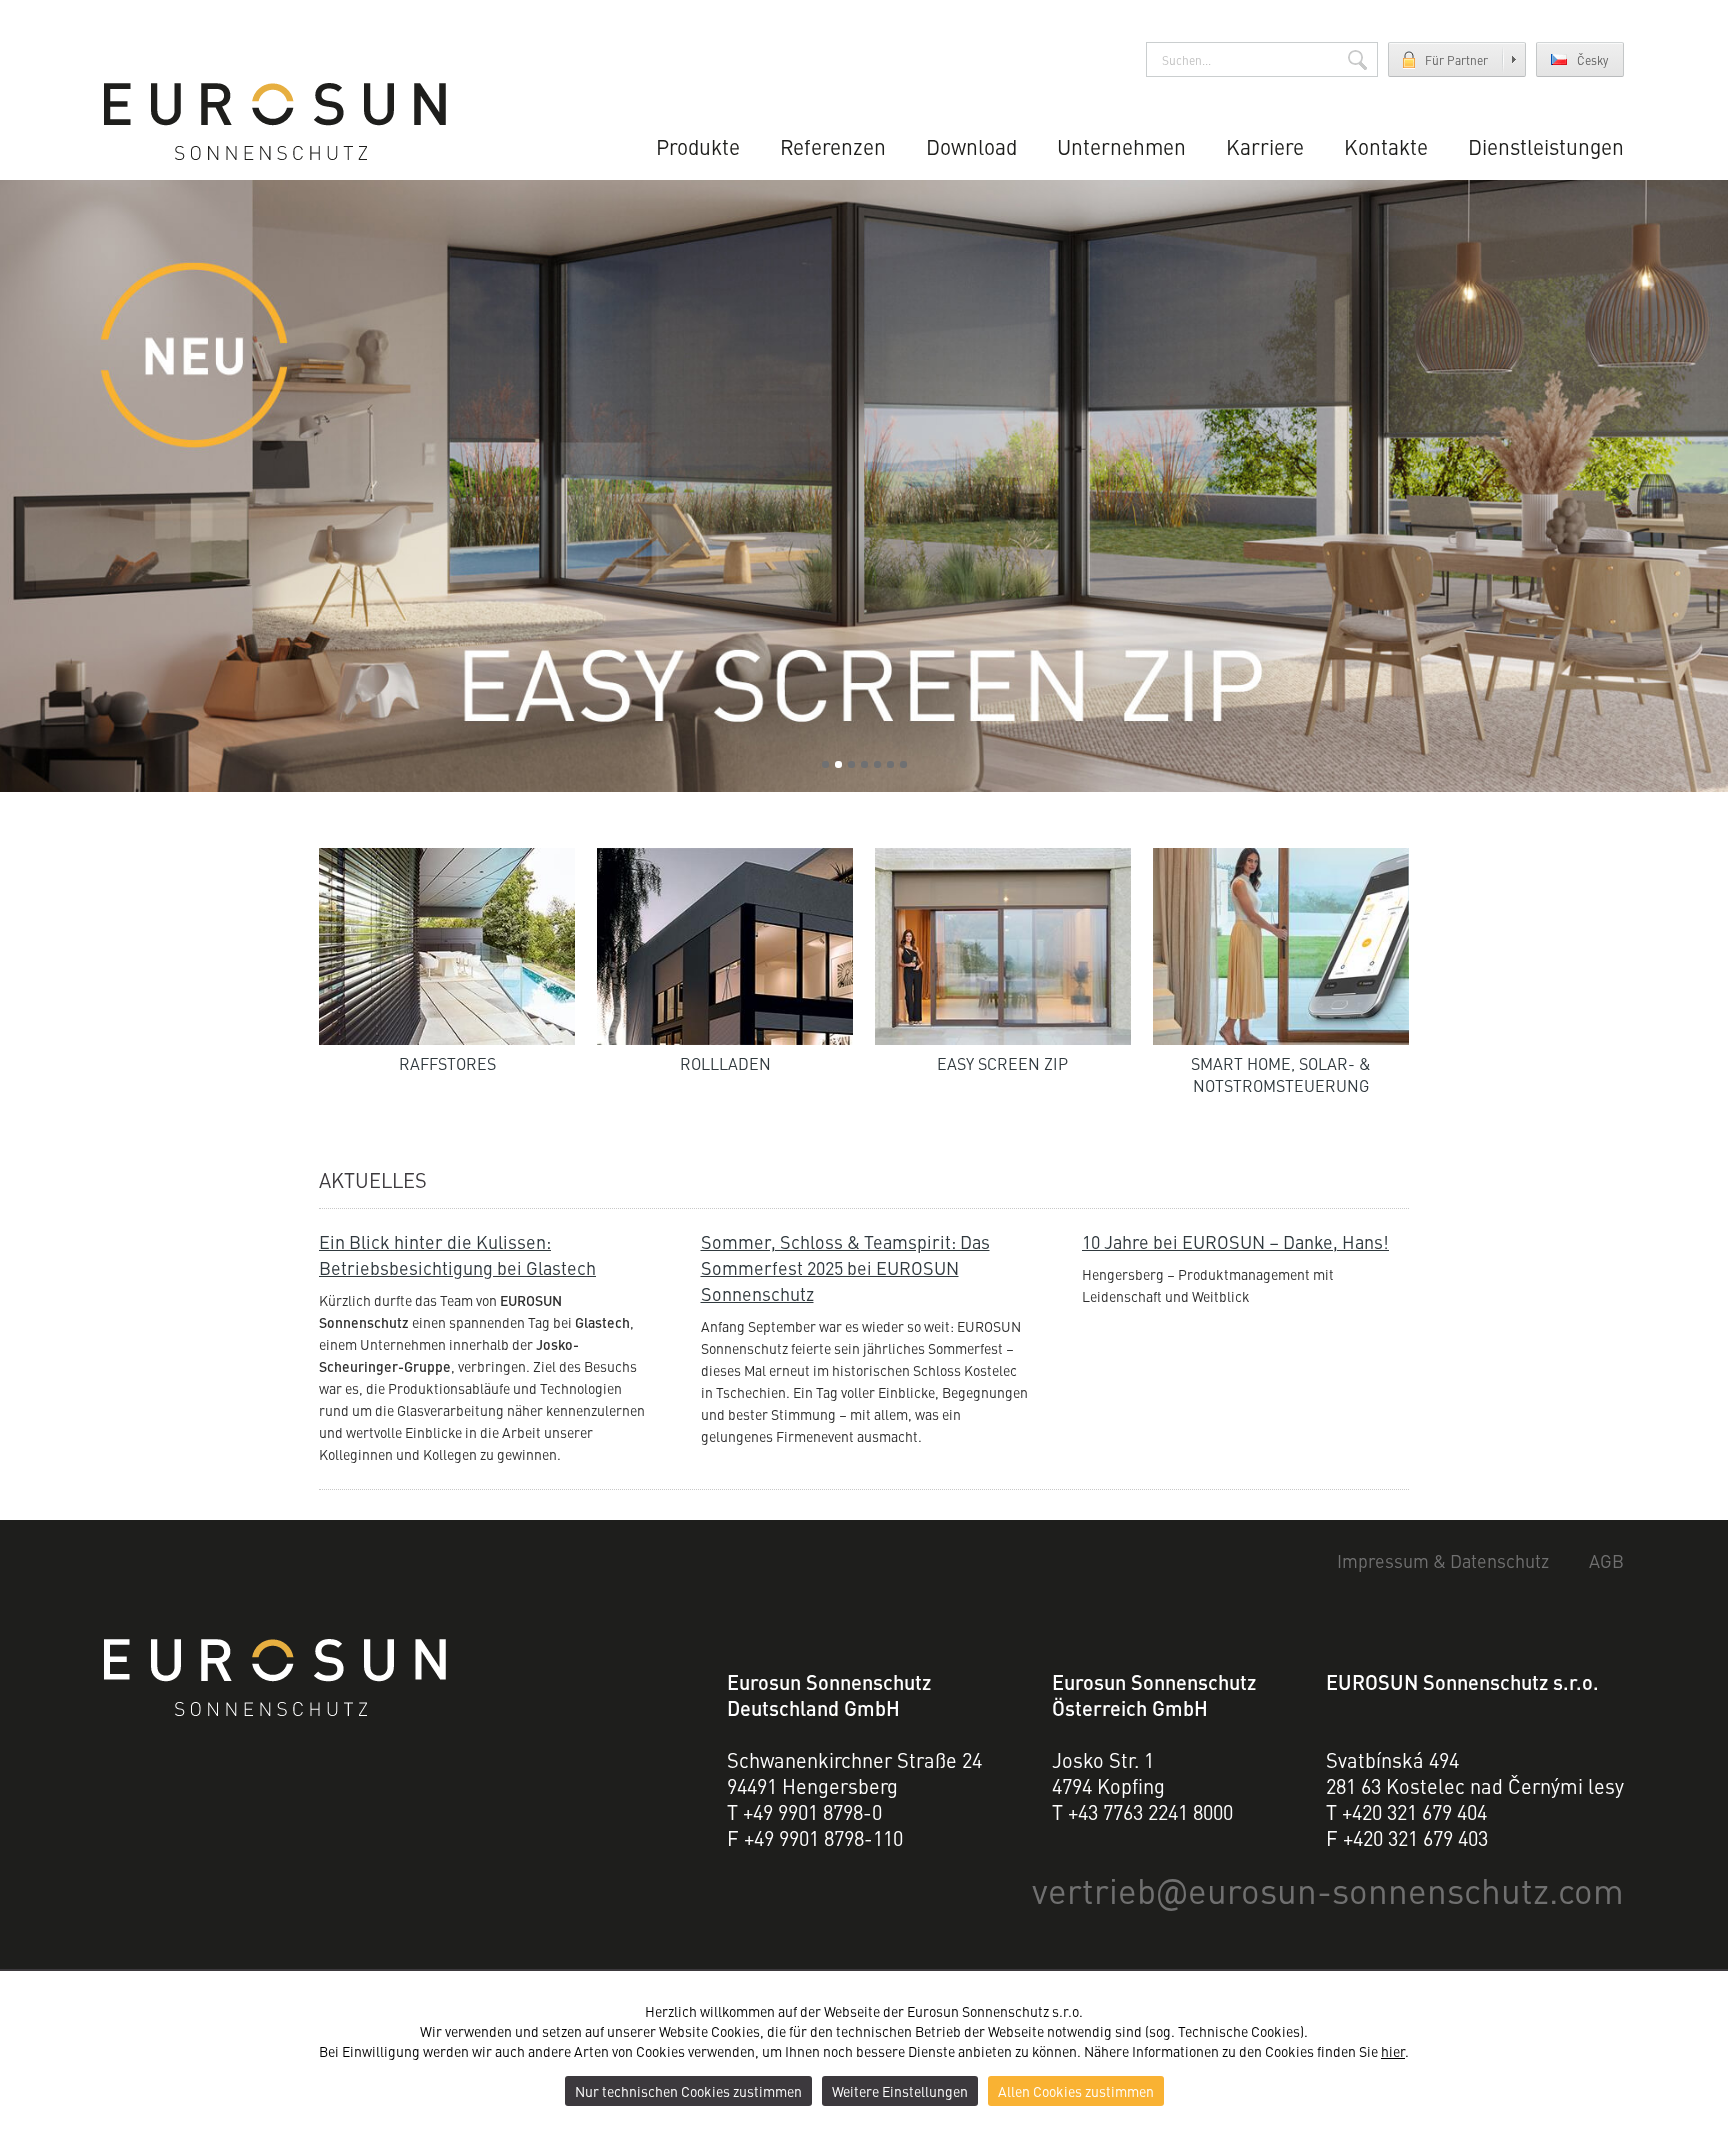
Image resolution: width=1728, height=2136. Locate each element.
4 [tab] (864, 764)
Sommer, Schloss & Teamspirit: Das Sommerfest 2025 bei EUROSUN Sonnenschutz (845, 1267)
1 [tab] (825, 764)
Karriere (1265, 146)
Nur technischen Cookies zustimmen (688, 2091)
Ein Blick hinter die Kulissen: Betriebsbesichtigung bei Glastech (457, 1254)
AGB (1606, 1561)
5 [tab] (877, 764)
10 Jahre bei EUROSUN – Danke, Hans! (1235, 1241)
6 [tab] (890, 764)
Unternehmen (1121, 146)
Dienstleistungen (1546, 146)
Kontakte (1386, 146)
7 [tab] (903, 764)
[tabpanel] (864, 486)
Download (971, 146)
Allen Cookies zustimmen (1076, 2091)
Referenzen (833, 146)
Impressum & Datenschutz (1443, 1561)
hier (1393, 2051)
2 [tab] (838, 764)
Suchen (1357, 59)
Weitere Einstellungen (900, 2091)
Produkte (698, 146)
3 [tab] (851, 764)
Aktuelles (373, 1179)
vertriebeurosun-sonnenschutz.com (1328, 1889)
